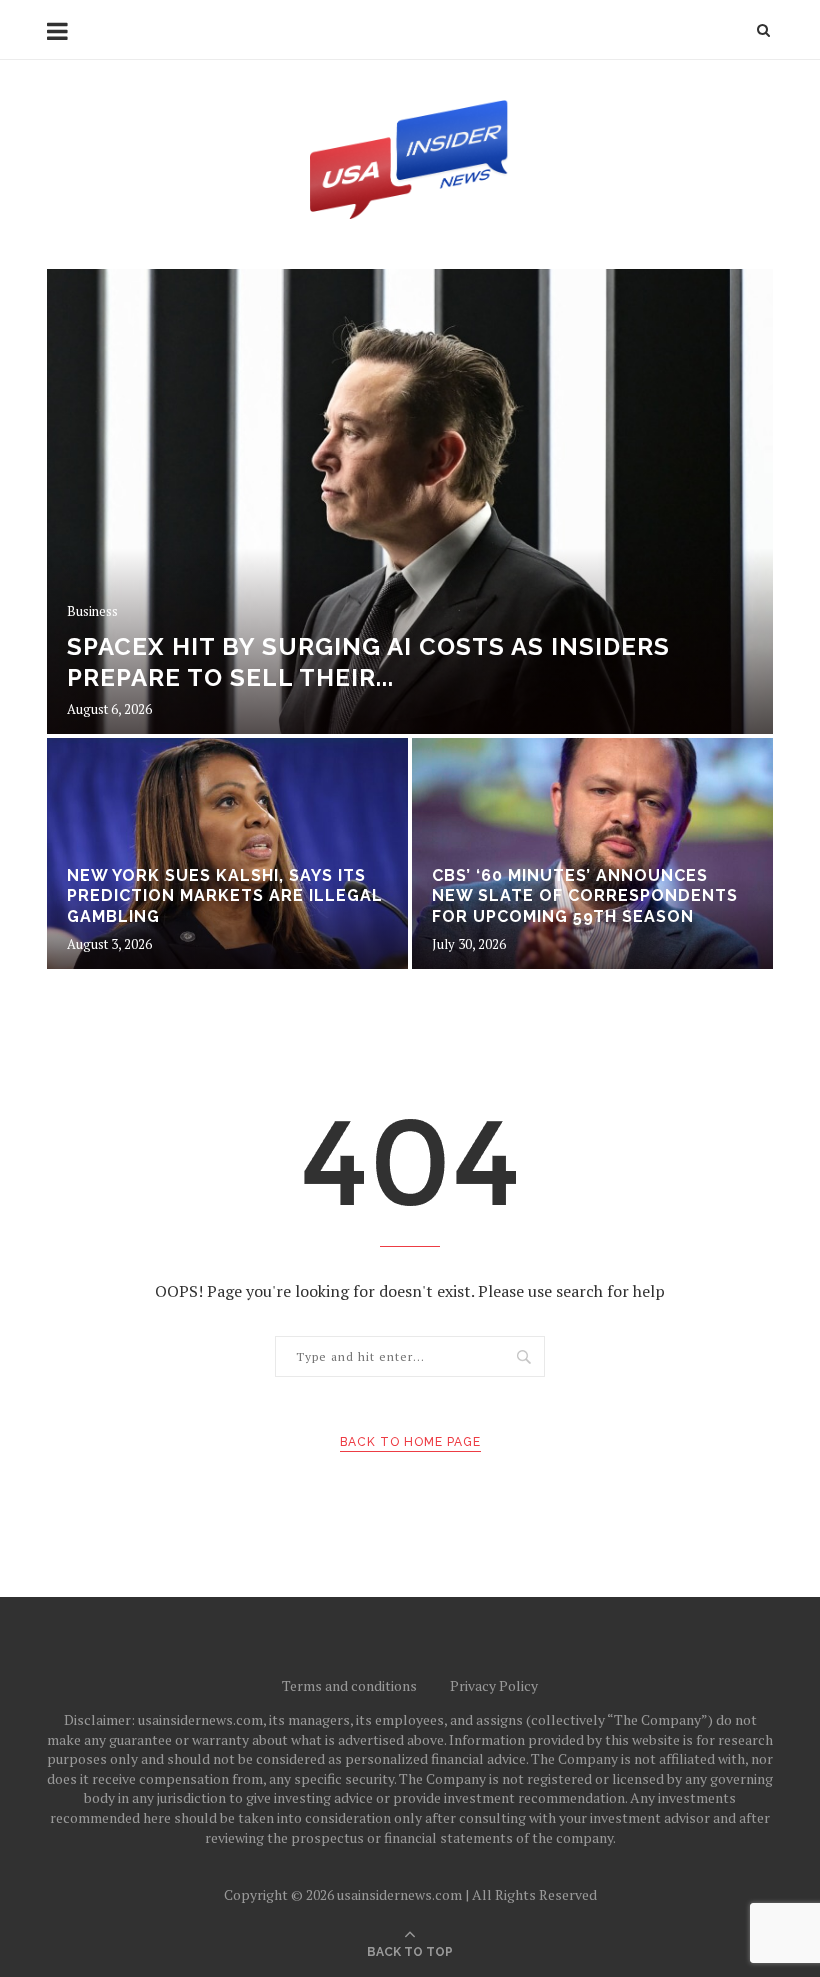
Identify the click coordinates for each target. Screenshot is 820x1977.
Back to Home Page (410, 1442)
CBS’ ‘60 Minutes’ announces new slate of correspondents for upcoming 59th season (585, 896)
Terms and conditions (349, 1685)
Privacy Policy (494, 1685)
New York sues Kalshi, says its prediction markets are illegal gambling (225, 896)
